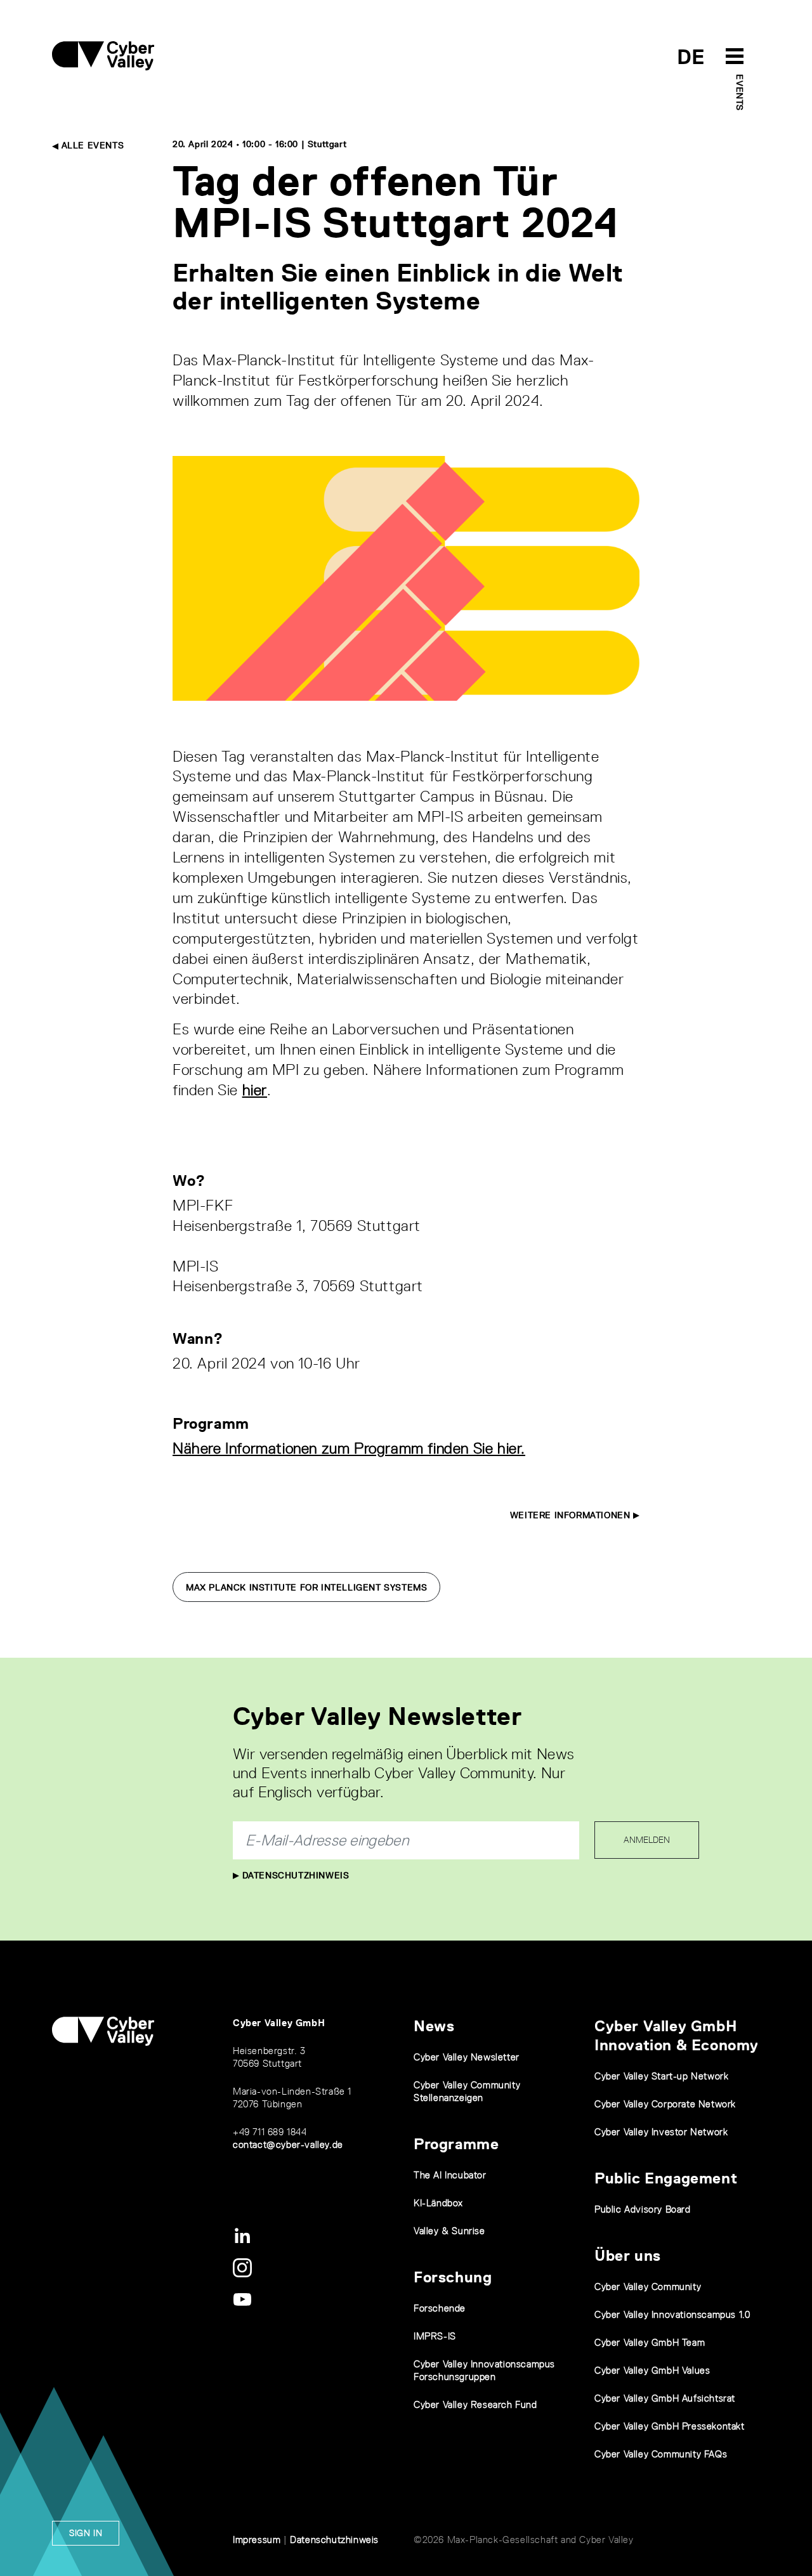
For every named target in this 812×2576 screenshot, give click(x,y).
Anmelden (647, 1840)
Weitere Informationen (572, 1515)
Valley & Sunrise (449, 2231)
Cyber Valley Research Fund (475, 2404)
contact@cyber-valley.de (288, 2144)
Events (740, 93)
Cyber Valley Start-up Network (661, 2076)
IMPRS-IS (435, 2336)
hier (255, 1090)
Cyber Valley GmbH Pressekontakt (670, 2426)
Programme (456, 2144)
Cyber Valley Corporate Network (665, 2104)
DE (691, 57)
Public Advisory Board (643, 2209)
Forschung (453, 2277)
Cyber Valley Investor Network (661, 2132)
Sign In (86, 2533)
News (434, 2026)
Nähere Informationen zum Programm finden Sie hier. (349, 1448)
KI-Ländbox (438, 2203)
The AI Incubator (450, 2175)
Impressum (257, 2540)
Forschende (440, 2308)
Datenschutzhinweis (294, 1875)
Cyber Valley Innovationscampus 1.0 (672, 2314)
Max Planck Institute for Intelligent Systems (306, 1587)
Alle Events (91, 145)
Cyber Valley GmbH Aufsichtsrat (665, 2398)
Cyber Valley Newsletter (467, 2057)
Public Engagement (666, 2178)
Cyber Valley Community (648, 2287)
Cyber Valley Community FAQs (661, 2454)
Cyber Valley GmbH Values (652, 2370)
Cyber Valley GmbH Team (650, 2342)
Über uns (628, 2255)
